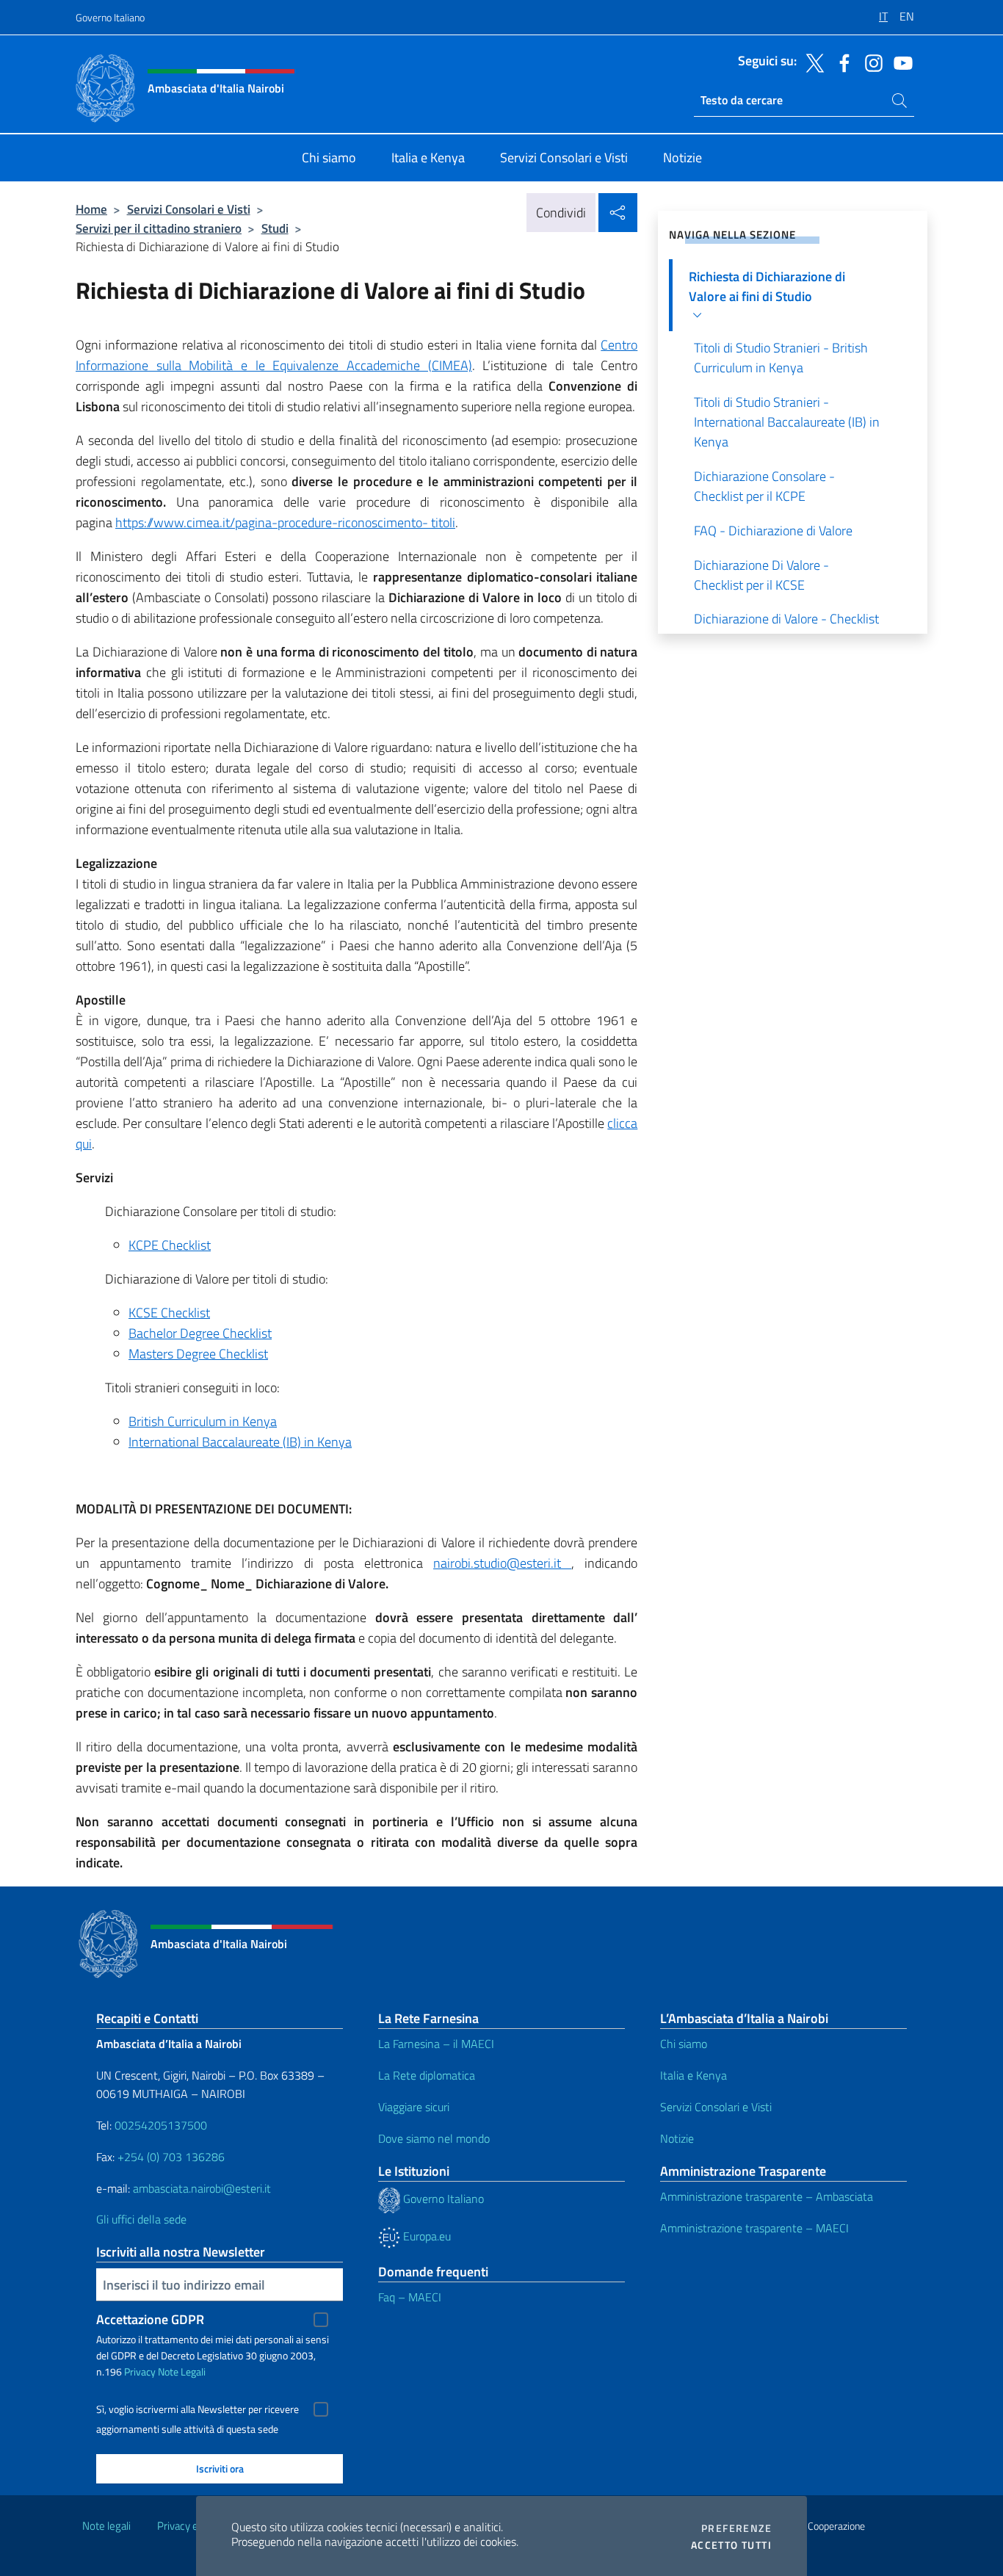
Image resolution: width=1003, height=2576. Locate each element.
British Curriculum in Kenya (203, 1421)
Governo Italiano (110, 17)
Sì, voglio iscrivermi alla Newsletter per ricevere (198, 2409)
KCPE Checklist (170, 1245)
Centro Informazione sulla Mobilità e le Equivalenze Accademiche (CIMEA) (356, 355)
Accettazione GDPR (150, 2319)
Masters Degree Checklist (198, 1354)
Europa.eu (426, 2236)
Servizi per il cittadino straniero (159, 228)
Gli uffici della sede (141, 2219)
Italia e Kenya (694, 2075)
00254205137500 (161, 2125)
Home (91, 209)
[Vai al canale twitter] (811, 62)
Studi (275, 228)
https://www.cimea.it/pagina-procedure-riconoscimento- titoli (285, 522)
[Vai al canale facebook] (841, 62)
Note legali (106, 2526)
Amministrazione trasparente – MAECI (754, 2228)
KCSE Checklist (169, 1313)
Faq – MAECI (410, 2297)
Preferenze (736, 2528)
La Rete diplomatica (427, 2075)
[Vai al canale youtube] (899, 62)
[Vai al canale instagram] (870, 62)
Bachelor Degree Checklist (200, 1333)
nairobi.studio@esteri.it (502, 1563)
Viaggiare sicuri (414, 2107)
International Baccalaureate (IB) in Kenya (240, 1442)
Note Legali (182, 2371)
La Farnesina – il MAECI (436, 2044)
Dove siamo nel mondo (434, 2138)
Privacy (140, 2371)
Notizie (677, 2138)
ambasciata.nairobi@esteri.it (202, 2188)
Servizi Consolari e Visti (189, 209)
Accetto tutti (731, 2545)
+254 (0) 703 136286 (171, 2157)
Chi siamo (684, 2044)
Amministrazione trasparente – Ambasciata (767, 2196)
